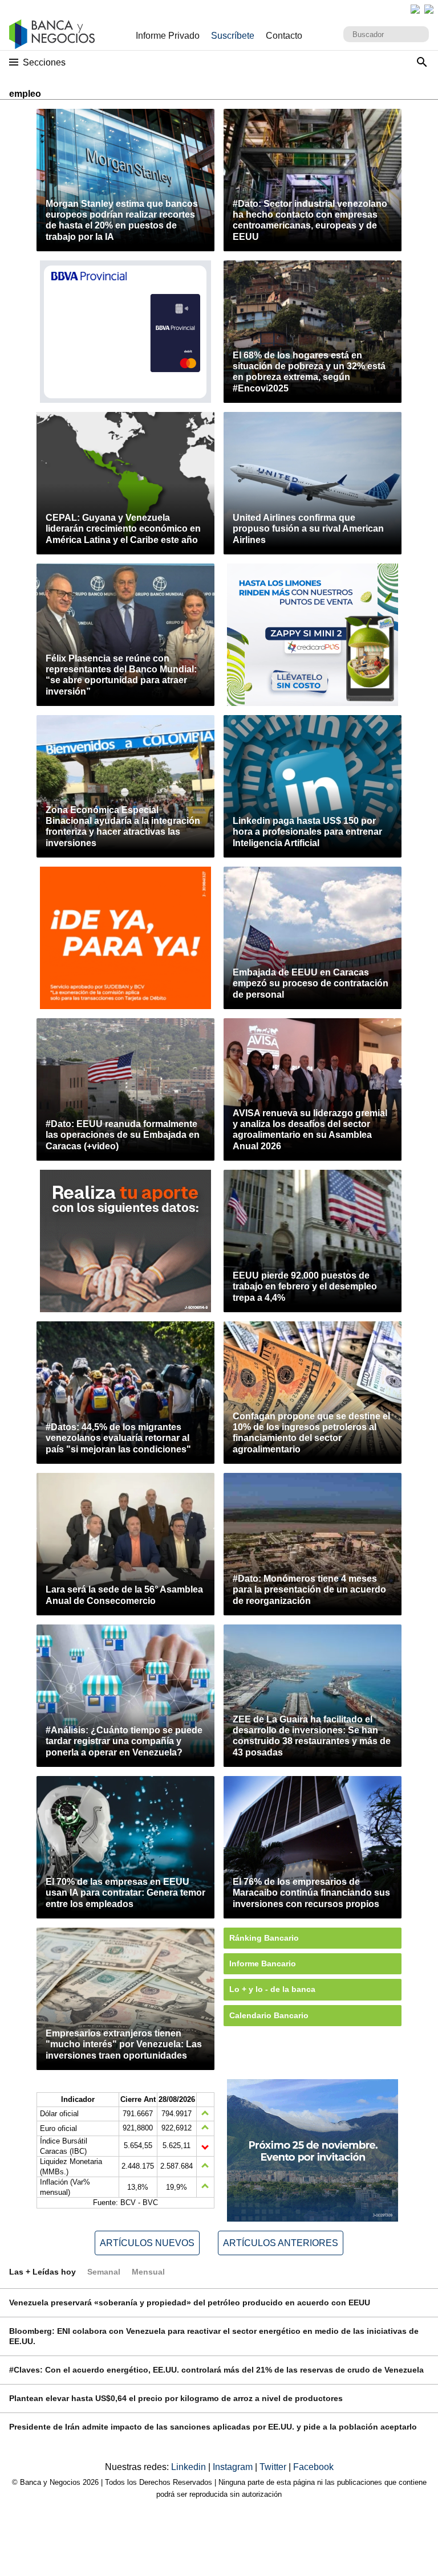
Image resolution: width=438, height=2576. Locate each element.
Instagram (234, 2467)
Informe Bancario (263, 1963)
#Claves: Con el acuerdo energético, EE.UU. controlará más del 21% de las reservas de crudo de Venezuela (216, 2370)
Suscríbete (233, 36)
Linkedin (190, 2467)
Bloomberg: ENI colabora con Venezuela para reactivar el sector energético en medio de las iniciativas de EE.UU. (214, 2336)
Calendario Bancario (269, 2015)
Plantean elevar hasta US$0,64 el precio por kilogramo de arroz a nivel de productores (176, 2398)
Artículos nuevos (147, 2243)
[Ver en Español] (429, 9)
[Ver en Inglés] (415, 9)
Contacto (284, 36)
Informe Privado (168, 36)
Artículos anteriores (281, 2243)
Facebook (313, 2467)
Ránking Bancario (264, 1938)
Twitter (274, 2467)
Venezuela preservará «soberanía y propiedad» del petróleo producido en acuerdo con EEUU (190, 2303)
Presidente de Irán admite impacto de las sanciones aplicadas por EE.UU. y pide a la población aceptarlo (213, 2427)
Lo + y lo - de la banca (272, 1989)
